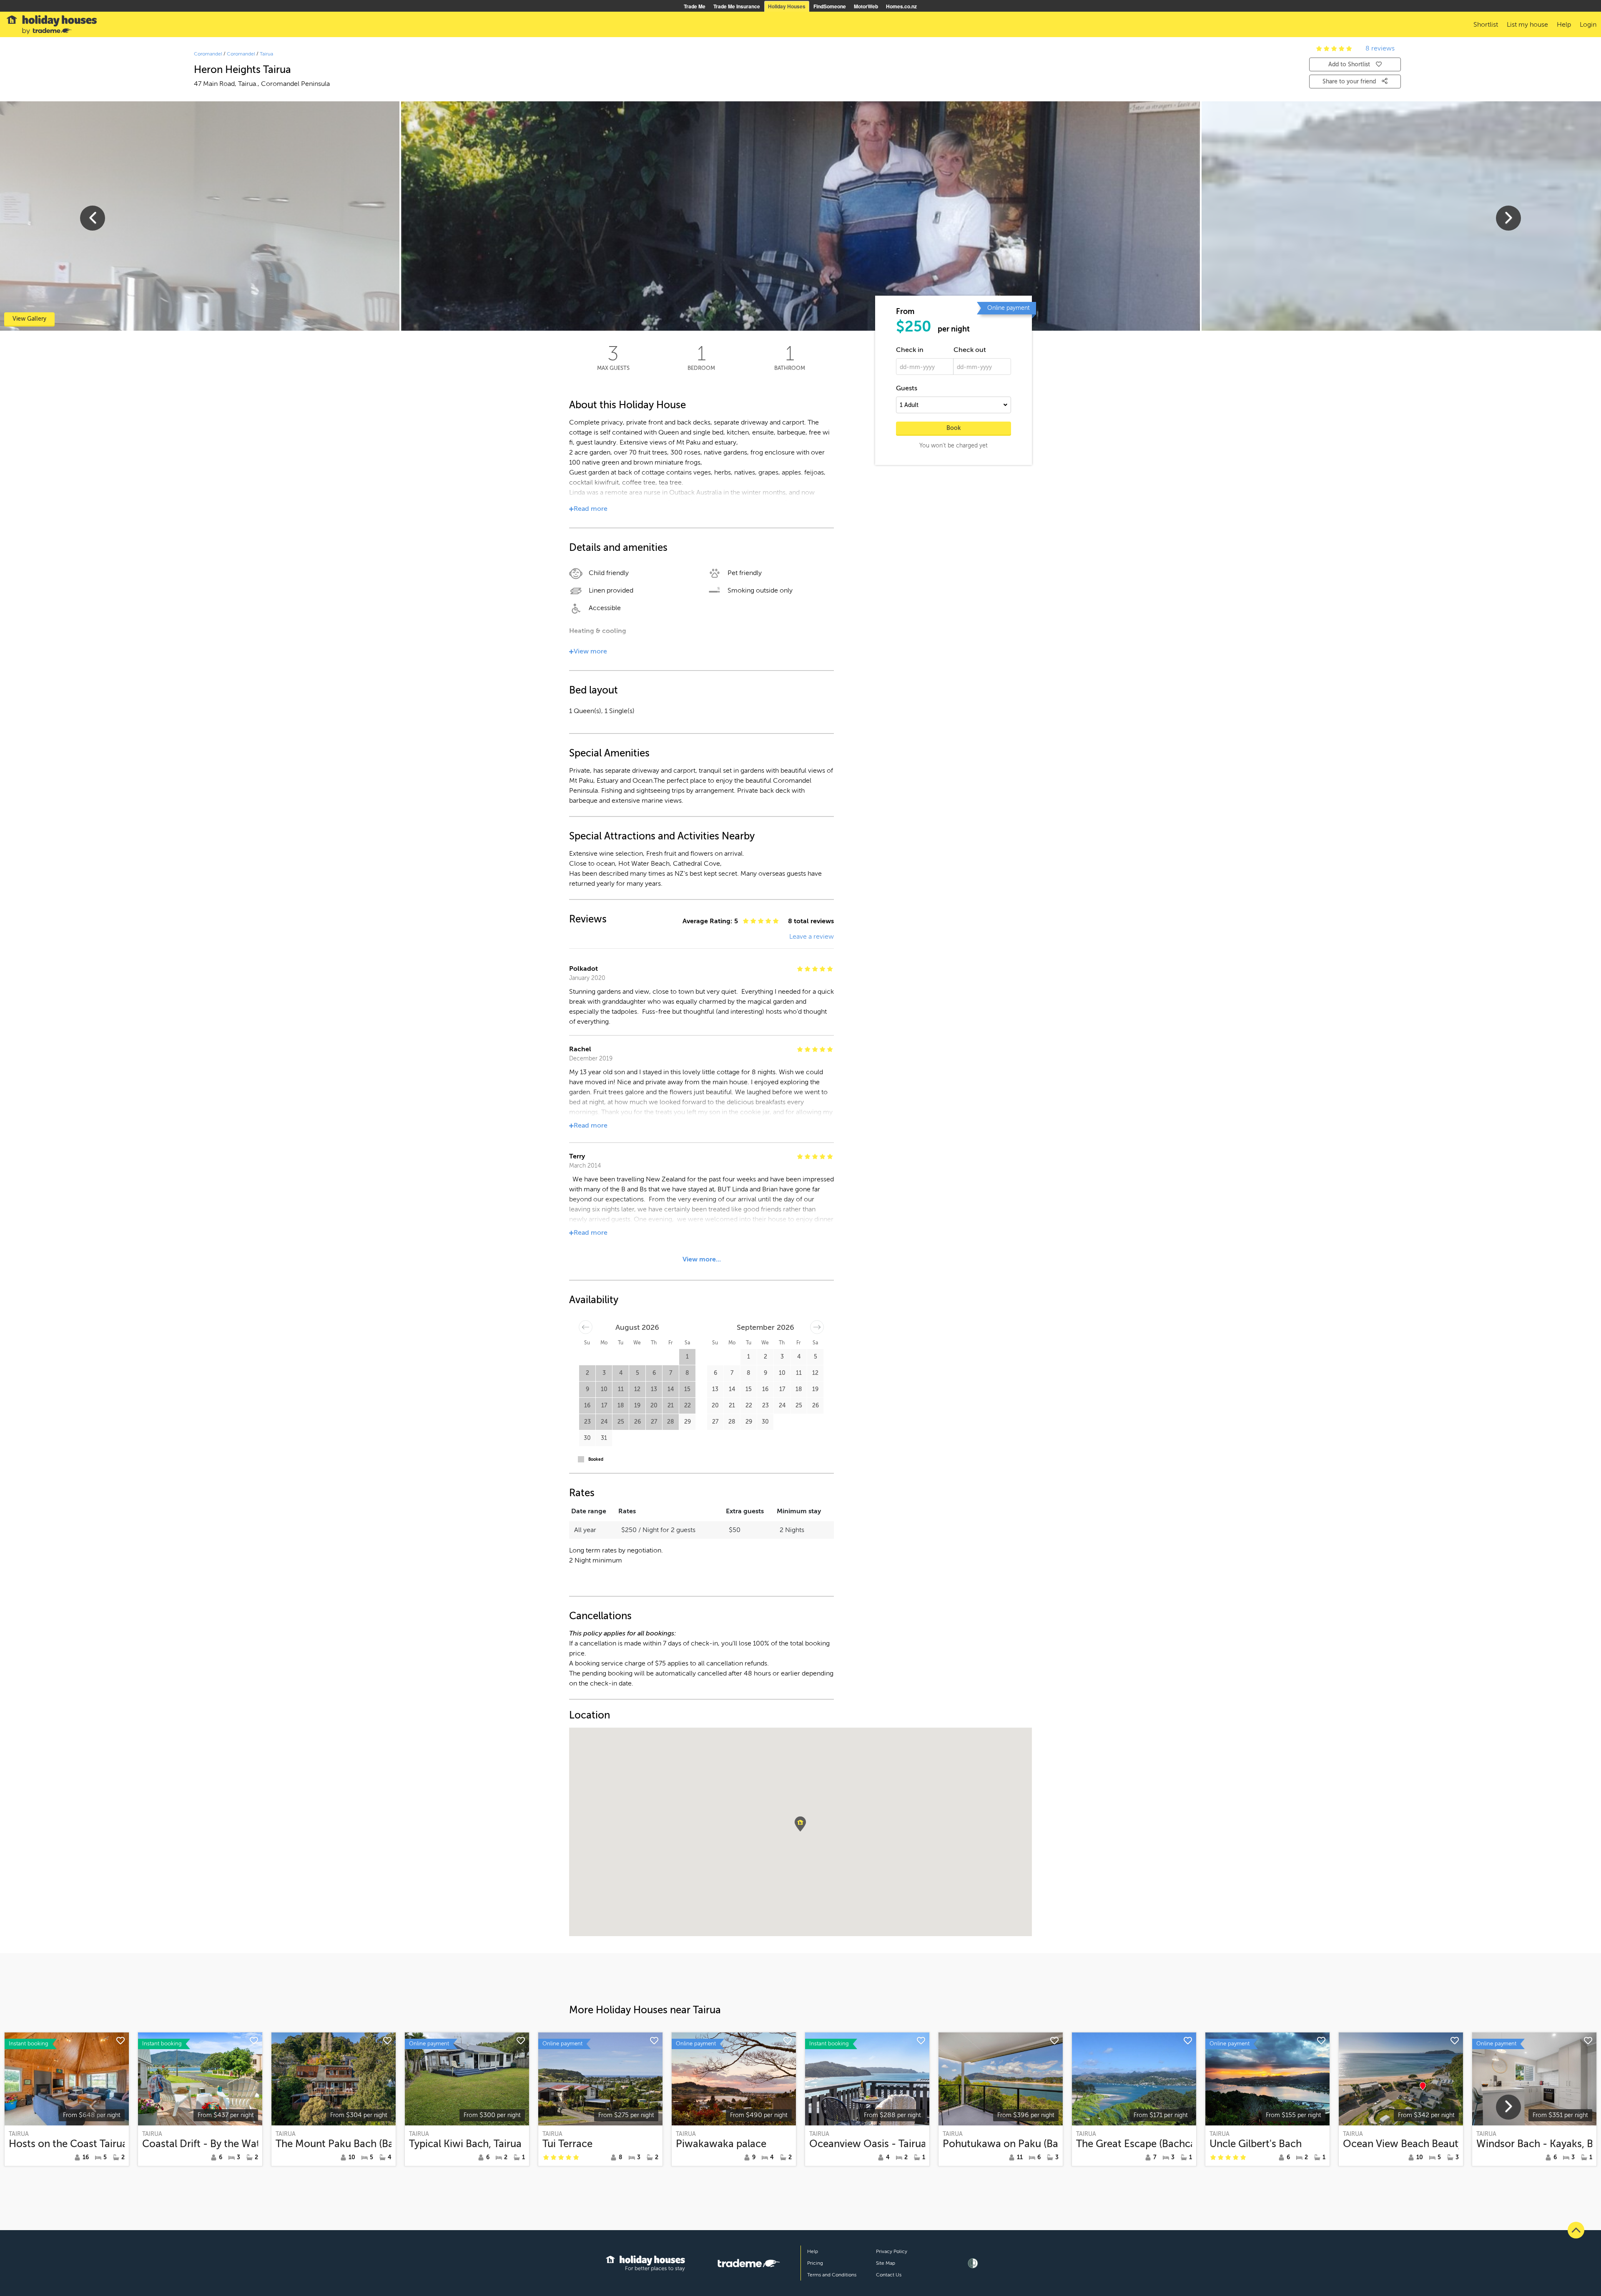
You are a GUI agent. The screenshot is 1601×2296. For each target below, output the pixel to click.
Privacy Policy (892, 2251)
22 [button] (688, 1405)
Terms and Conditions (832, 2275)
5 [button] (637, 1373)
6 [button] (654, 1373)
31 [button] (604, 1438)
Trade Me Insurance (737, 6)
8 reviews (1380, 48)
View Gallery (29, 319)
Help (813, 2251)
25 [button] (621, 1422)
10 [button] (604, 1389)
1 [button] (687, 1357)
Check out (970, 350)
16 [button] (587, 1405)
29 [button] (688, 1422)
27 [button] (654, 1422)
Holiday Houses (787, 6)
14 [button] (671, 1389)
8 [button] (687, 1373)
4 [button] (621, 1373)
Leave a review (812, 937)
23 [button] (587, 1422)
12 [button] (637, 1389)
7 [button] (671, 1373)
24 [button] (604, 1422)
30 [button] (587, 1438)
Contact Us (889, 2275)
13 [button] (654, 1389)
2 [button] (587, 1373)
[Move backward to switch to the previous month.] (586, 1327)
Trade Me (695, 6)
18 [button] (621, 1405)
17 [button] (604, 1405)
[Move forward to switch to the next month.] (817, 1327)
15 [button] (687, 1389)
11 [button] (621, 1389)
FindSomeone (830, 6)
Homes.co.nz (901, 6)
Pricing (815, 2263)
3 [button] (604, 1373)
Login (1588, 25)
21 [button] (671, 1405)
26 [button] (637, 1422)
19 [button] (637, 1405)
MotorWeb (866, 6)
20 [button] (654, 1405)
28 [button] (671, 1422)
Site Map (886, 2263)
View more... (702, 1259)
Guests (907, 388)
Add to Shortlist (1349, 64)
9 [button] (587, 1389)
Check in (910, 350)
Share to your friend (1350, 82)
